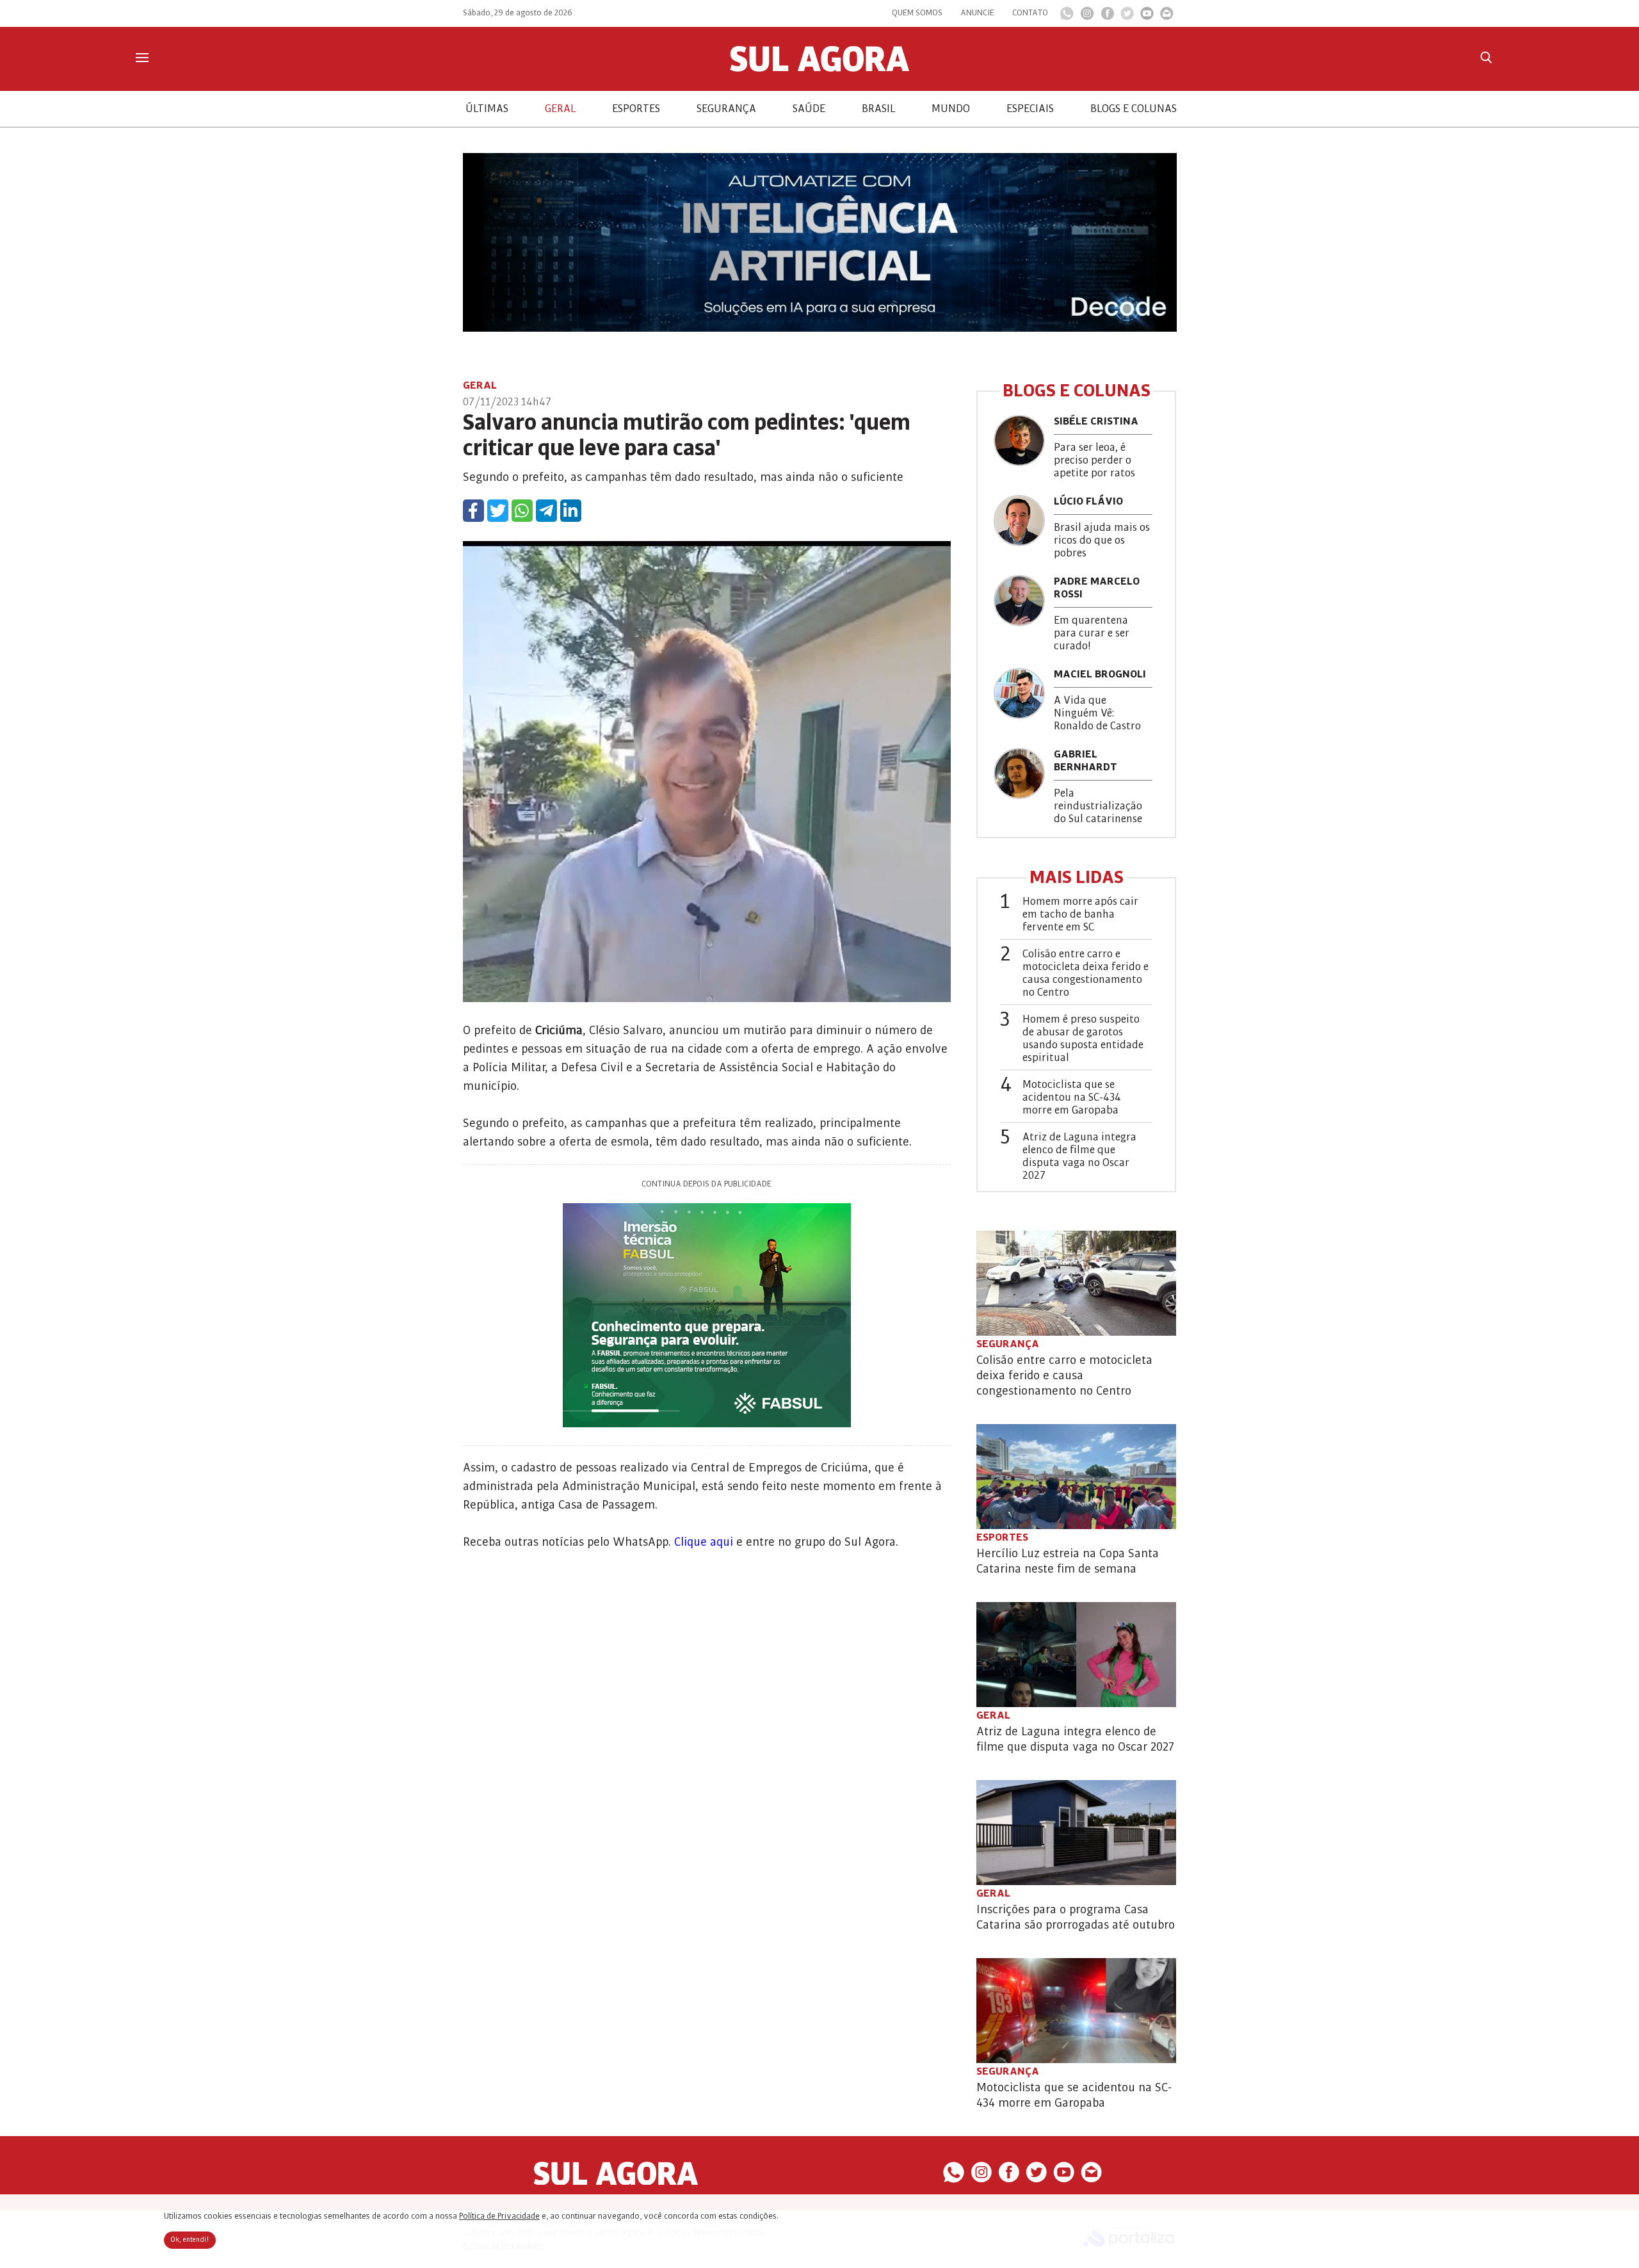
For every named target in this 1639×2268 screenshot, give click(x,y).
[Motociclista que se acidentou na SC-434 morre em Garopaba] (1076, 2011)
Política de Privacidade (499, 2216)
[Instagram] (1087, 17)
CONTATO (1030, 13)
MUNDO (951, 109)
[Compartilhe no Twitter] (498, 511)
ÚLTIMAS (487, 109)
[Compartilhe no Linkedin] (571, 511)
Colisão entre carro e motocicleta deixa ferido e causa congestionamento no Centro (1086, 973)
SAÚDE (809, 109)
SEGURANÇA (726, 109)
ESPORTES (636, 109)
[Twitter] (1127, 17)
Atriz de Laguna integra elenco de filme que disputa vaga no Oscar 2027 (1079, 1156)
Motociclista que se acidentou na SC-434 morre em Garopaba (1072, 1098)
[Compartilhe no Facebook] (473, 511)
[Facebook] (1107, 17)
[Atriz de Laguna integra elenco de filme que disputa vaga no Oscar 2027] (1076, 1655)
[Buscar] (1486, 57)
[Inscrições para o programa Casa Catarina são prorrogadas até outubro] (1076, 1833)
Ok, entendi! (190, 2240)
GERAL (560, 109)
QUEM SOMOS (917, 13)
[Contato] (1167, 17)
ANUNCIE (977, 13)
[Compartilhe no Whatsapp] (522, 511)
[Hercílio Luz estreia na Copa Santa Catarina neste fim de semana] (1076, 1477)
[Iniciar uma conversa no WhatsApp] (1067, 17)
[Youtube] (1147, 17)
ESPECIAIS (1030, 109)
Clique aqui (704, 1542)
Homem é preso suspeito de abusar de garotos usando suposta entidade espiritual (1083, 1039)
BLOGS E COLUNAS (1134, 109)
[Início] (819, 69)
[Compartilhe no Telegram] (546, 511)
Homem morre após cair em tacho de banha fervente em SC (1080, 914)
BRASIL (878, 109)
